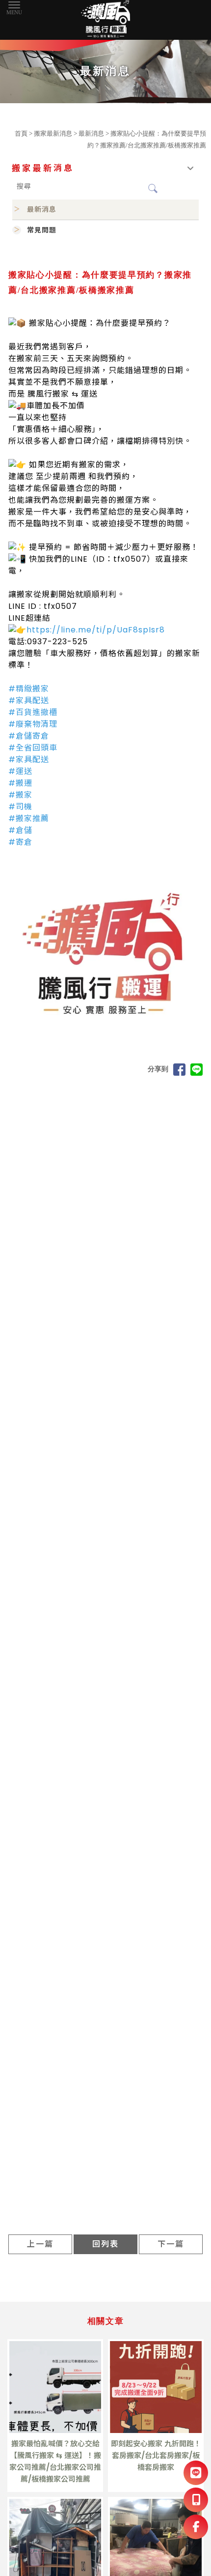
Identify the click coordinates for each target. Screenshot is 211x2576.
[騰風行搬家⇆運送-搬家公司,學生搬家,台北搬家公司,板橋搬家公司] (105, 20)
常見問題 (42, 230)
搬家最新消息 (53, 133)
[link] (96, 630)
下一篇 (171, 2244)
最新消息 (91, 133)
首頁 (21, 133)
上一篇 (40, 2244)
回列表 (105, 2244)
